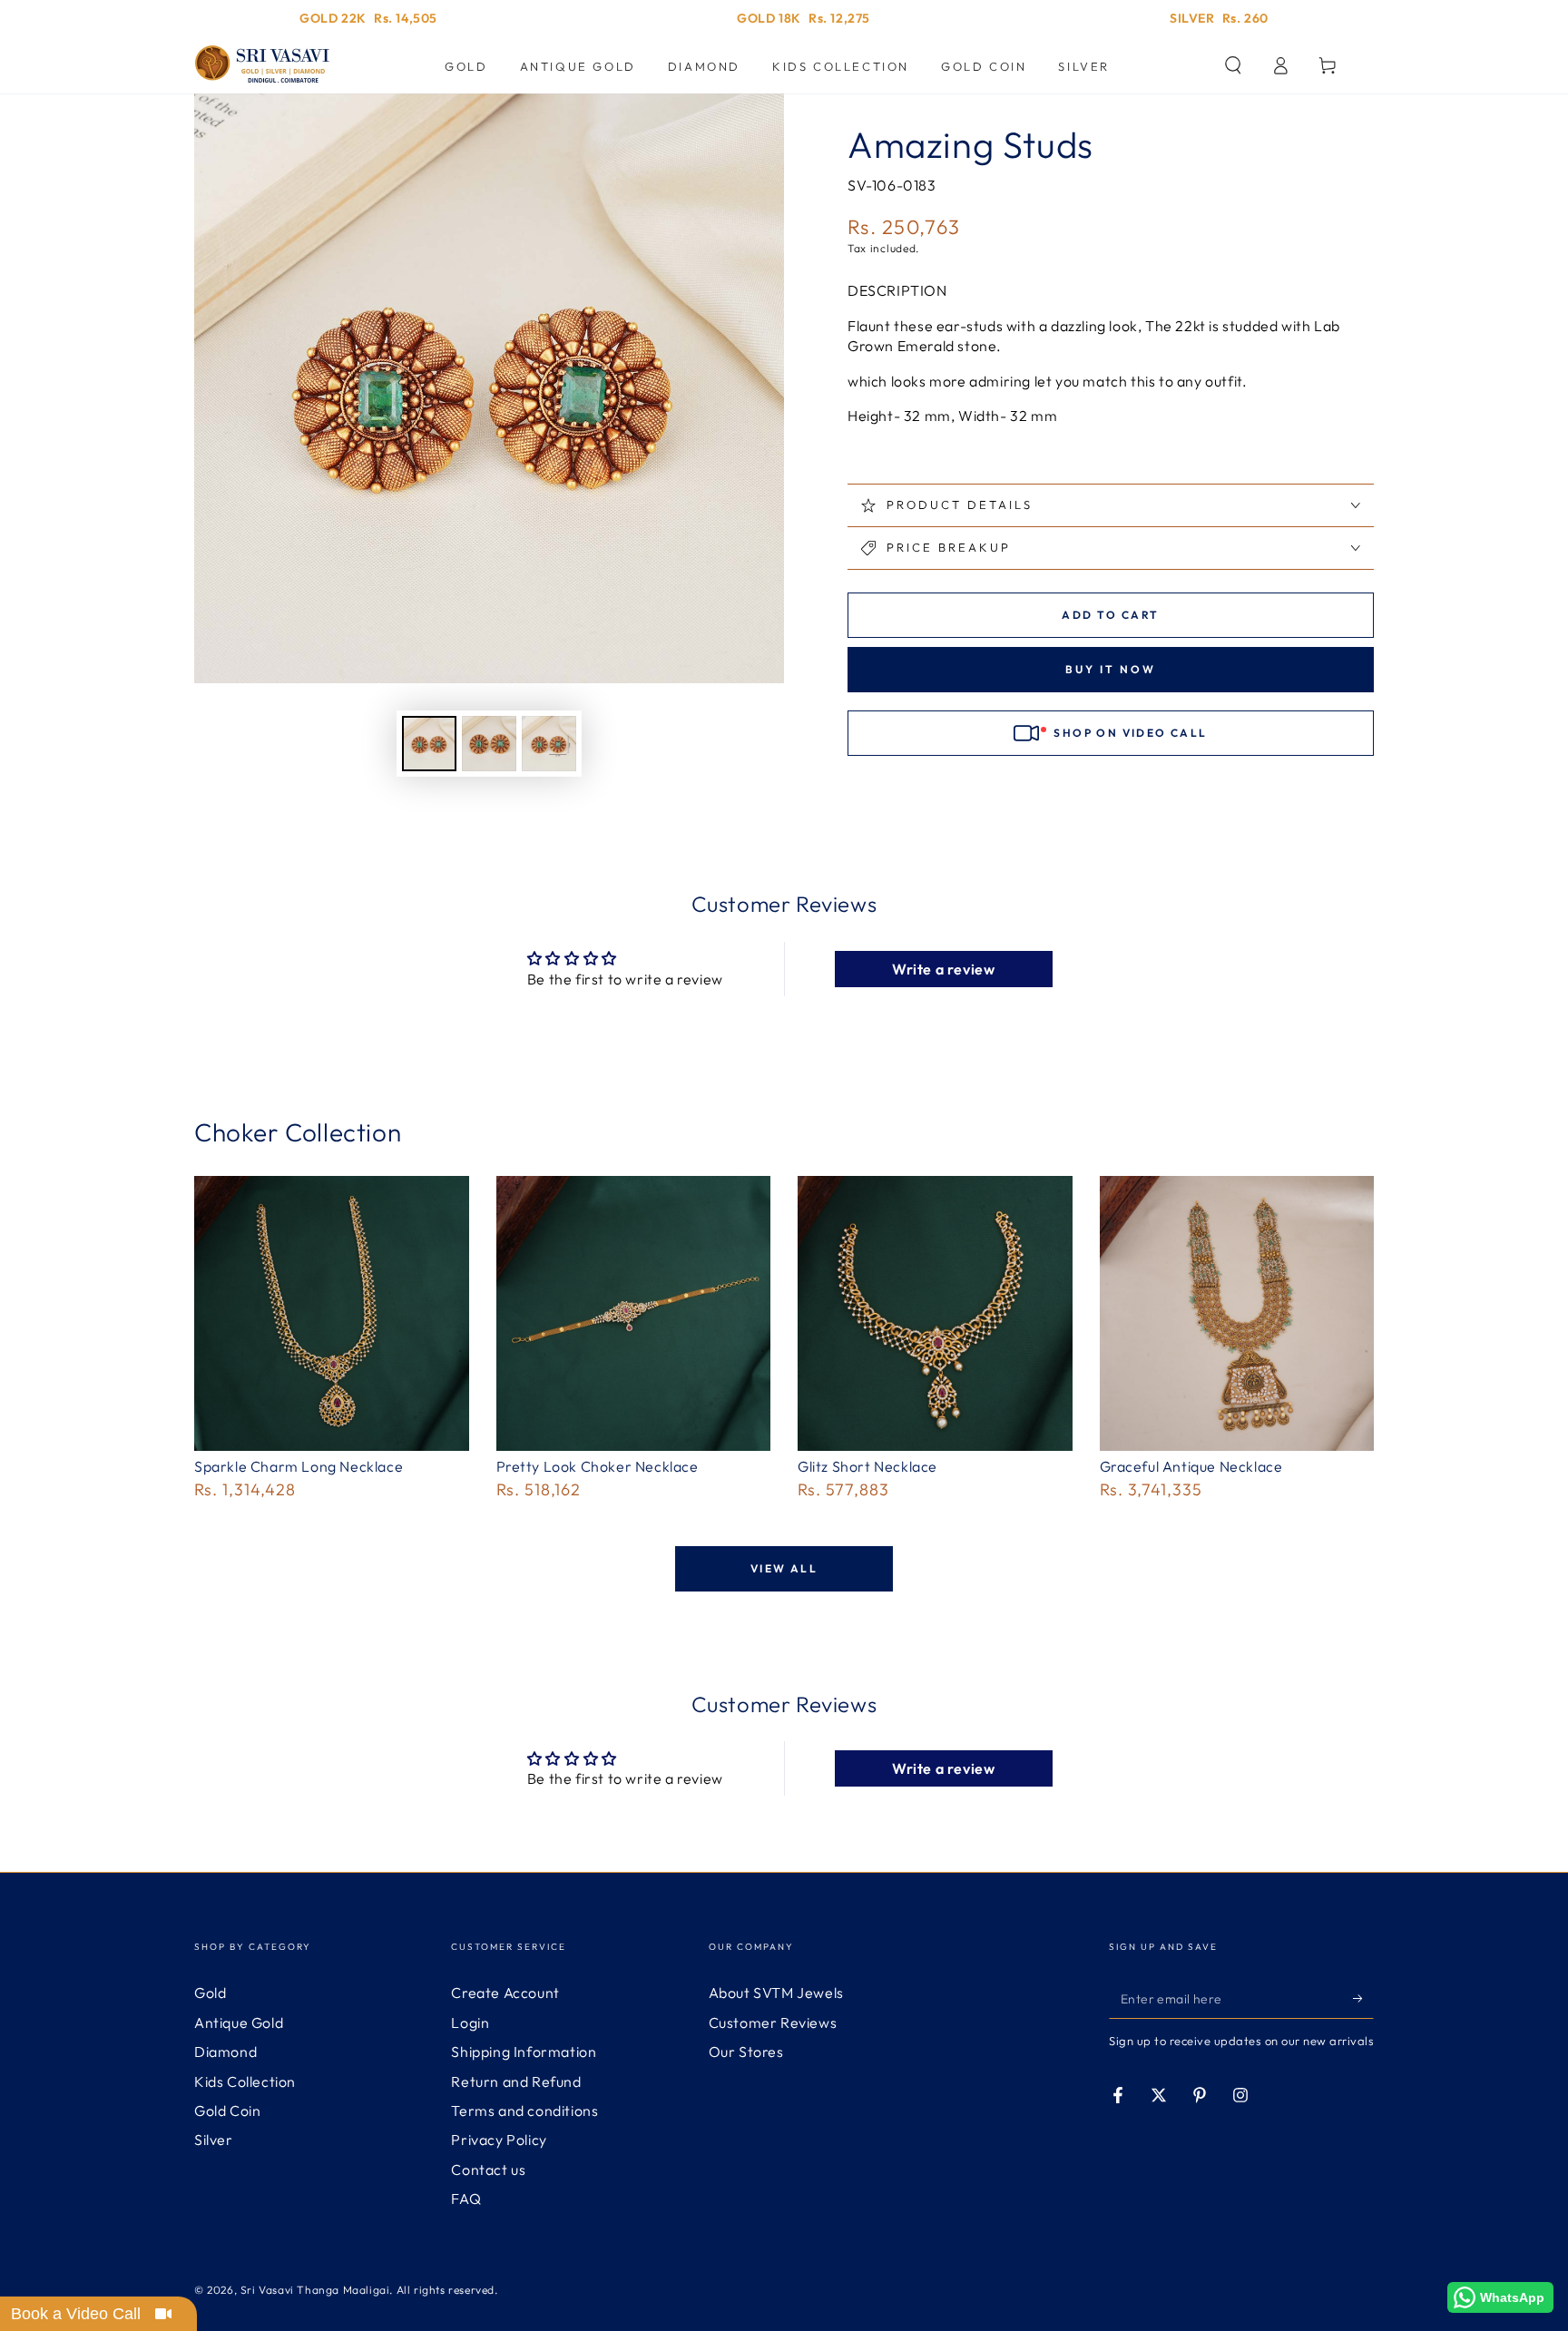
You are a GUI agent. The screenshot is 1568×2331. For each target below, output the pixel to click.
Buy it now (1111, 669)
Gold (210, 1993)
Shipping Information (524, 2052)
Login (470, 2022)
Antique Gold (239, 2022)
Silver (214, 2140)
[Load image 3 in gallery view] (549, 744)
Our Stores (746, 2052)
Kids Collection (245, 2081)
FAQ (466, 2199)
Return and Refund (516, 2081)
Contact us (488, 2169)
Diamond (225, 2052)
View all (784, 1568)
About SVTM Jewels (776, 1993)
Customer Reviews (773, 2022)
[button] (1233, 65)
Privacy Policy (499, 2140)
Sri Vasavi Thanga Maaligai (315, 2290)
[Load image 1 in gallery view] (429, 744)
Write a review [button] (943, 969)
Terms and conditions (524, 2111)
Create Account (505, 1993)
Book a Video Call (76, 2314)
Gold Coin (227, 2111)
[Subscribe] (1363, 1998)
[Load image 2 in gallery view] (489, 744)
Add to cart (1110, 615)
